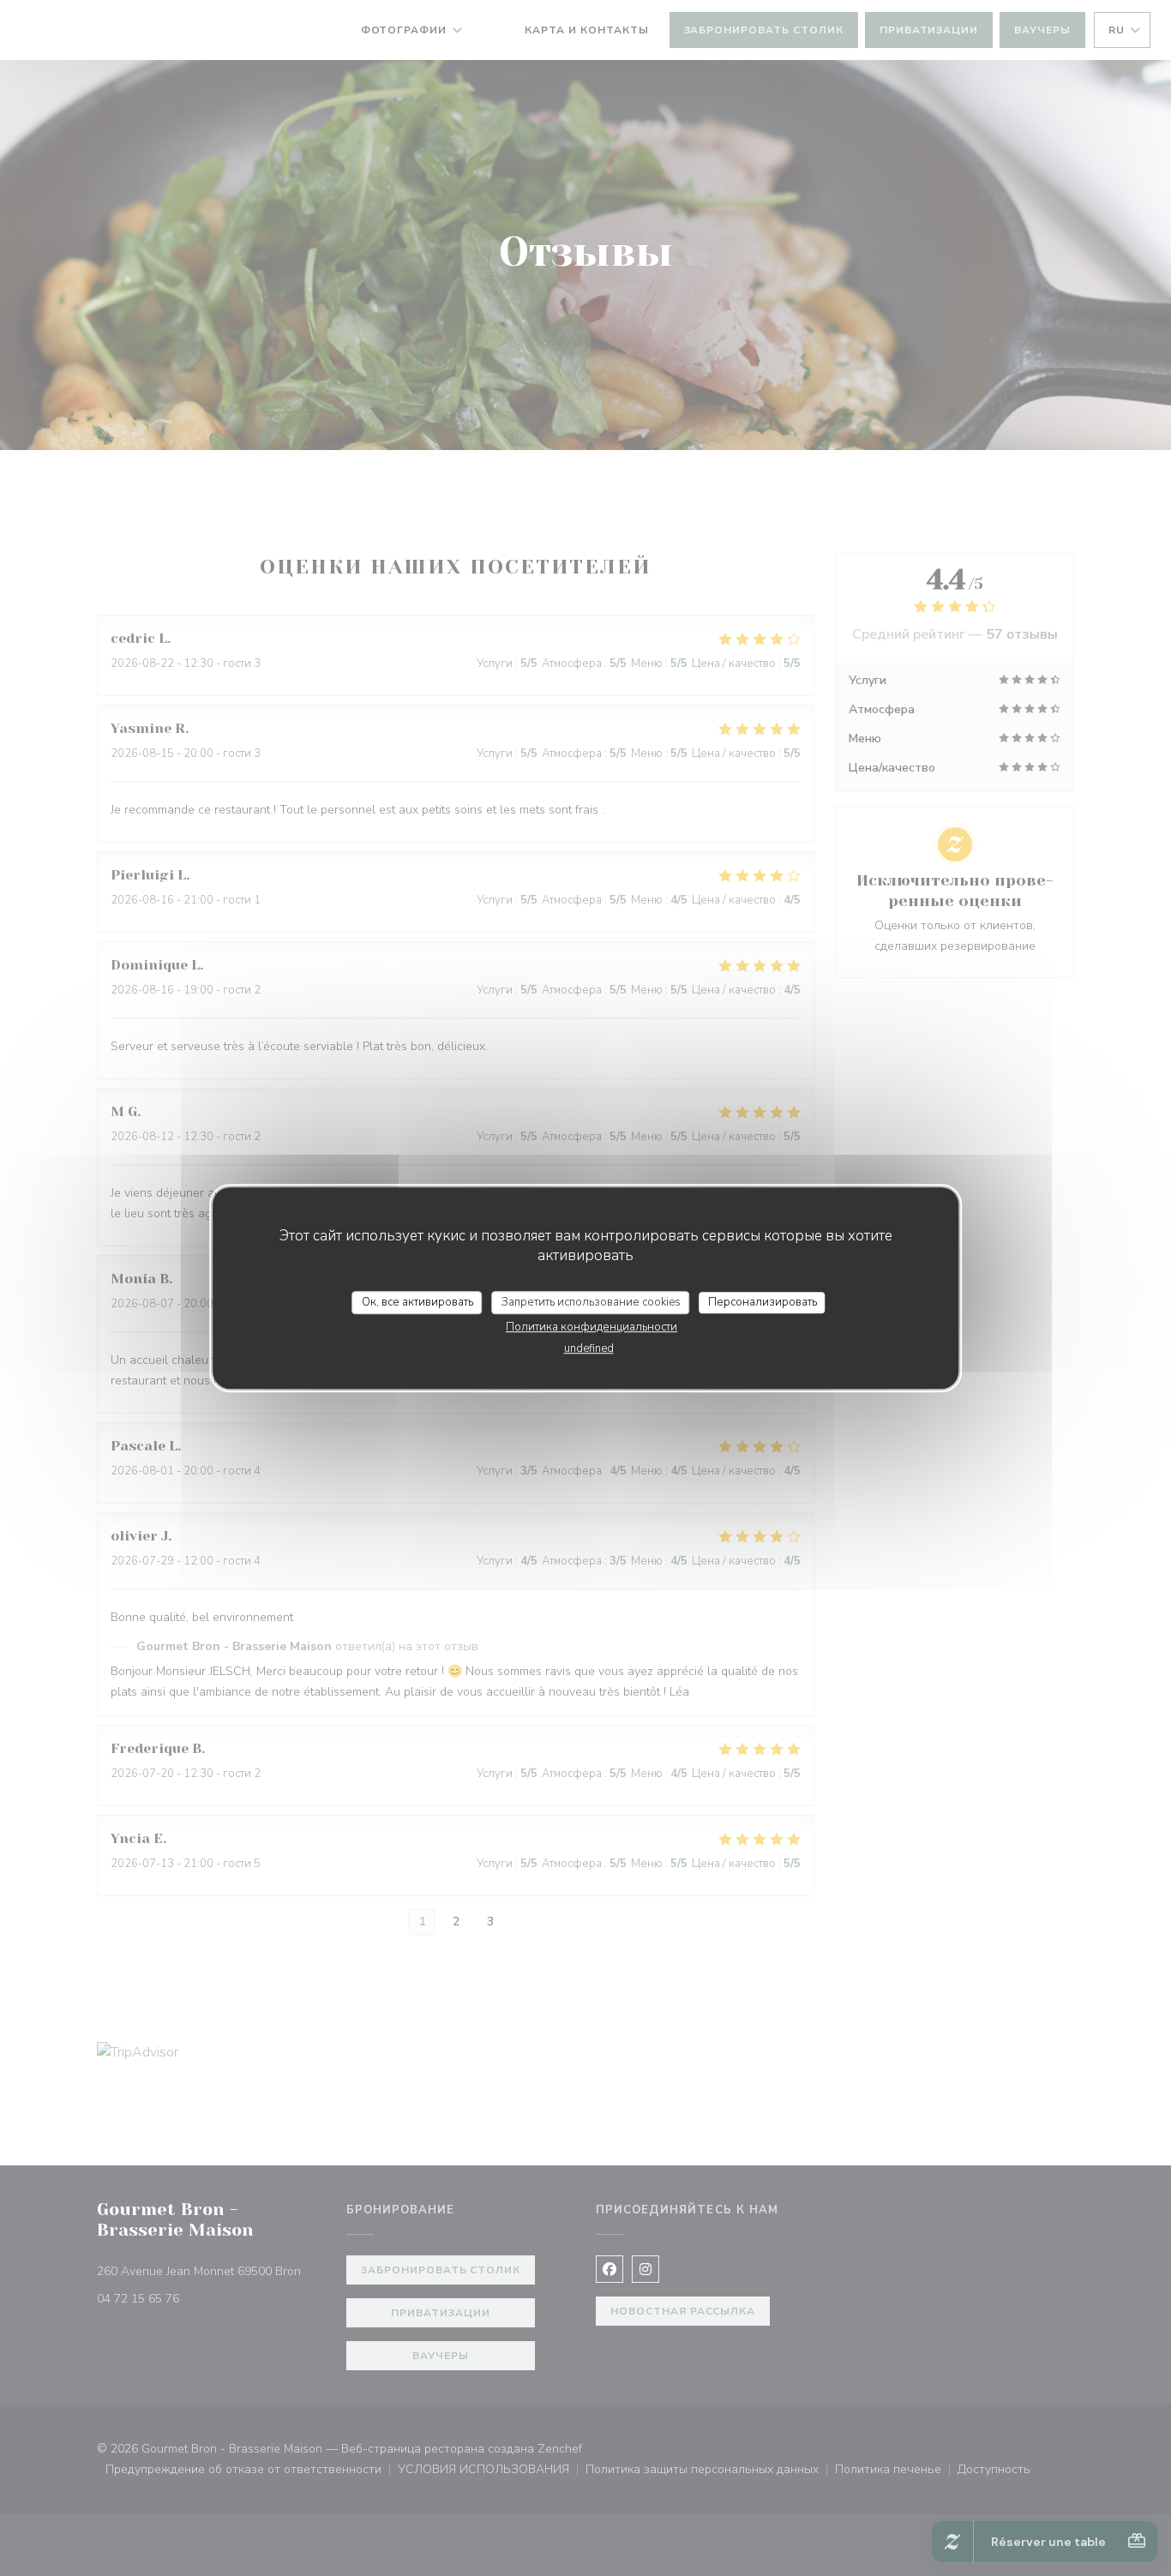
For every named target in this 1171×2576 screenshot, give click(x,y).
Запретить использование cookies (591, 1302)
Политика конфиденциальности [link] (592, 1327)
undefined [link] (589, 1348)
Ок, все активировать (417, 1302)
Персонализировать (763, 1302)
